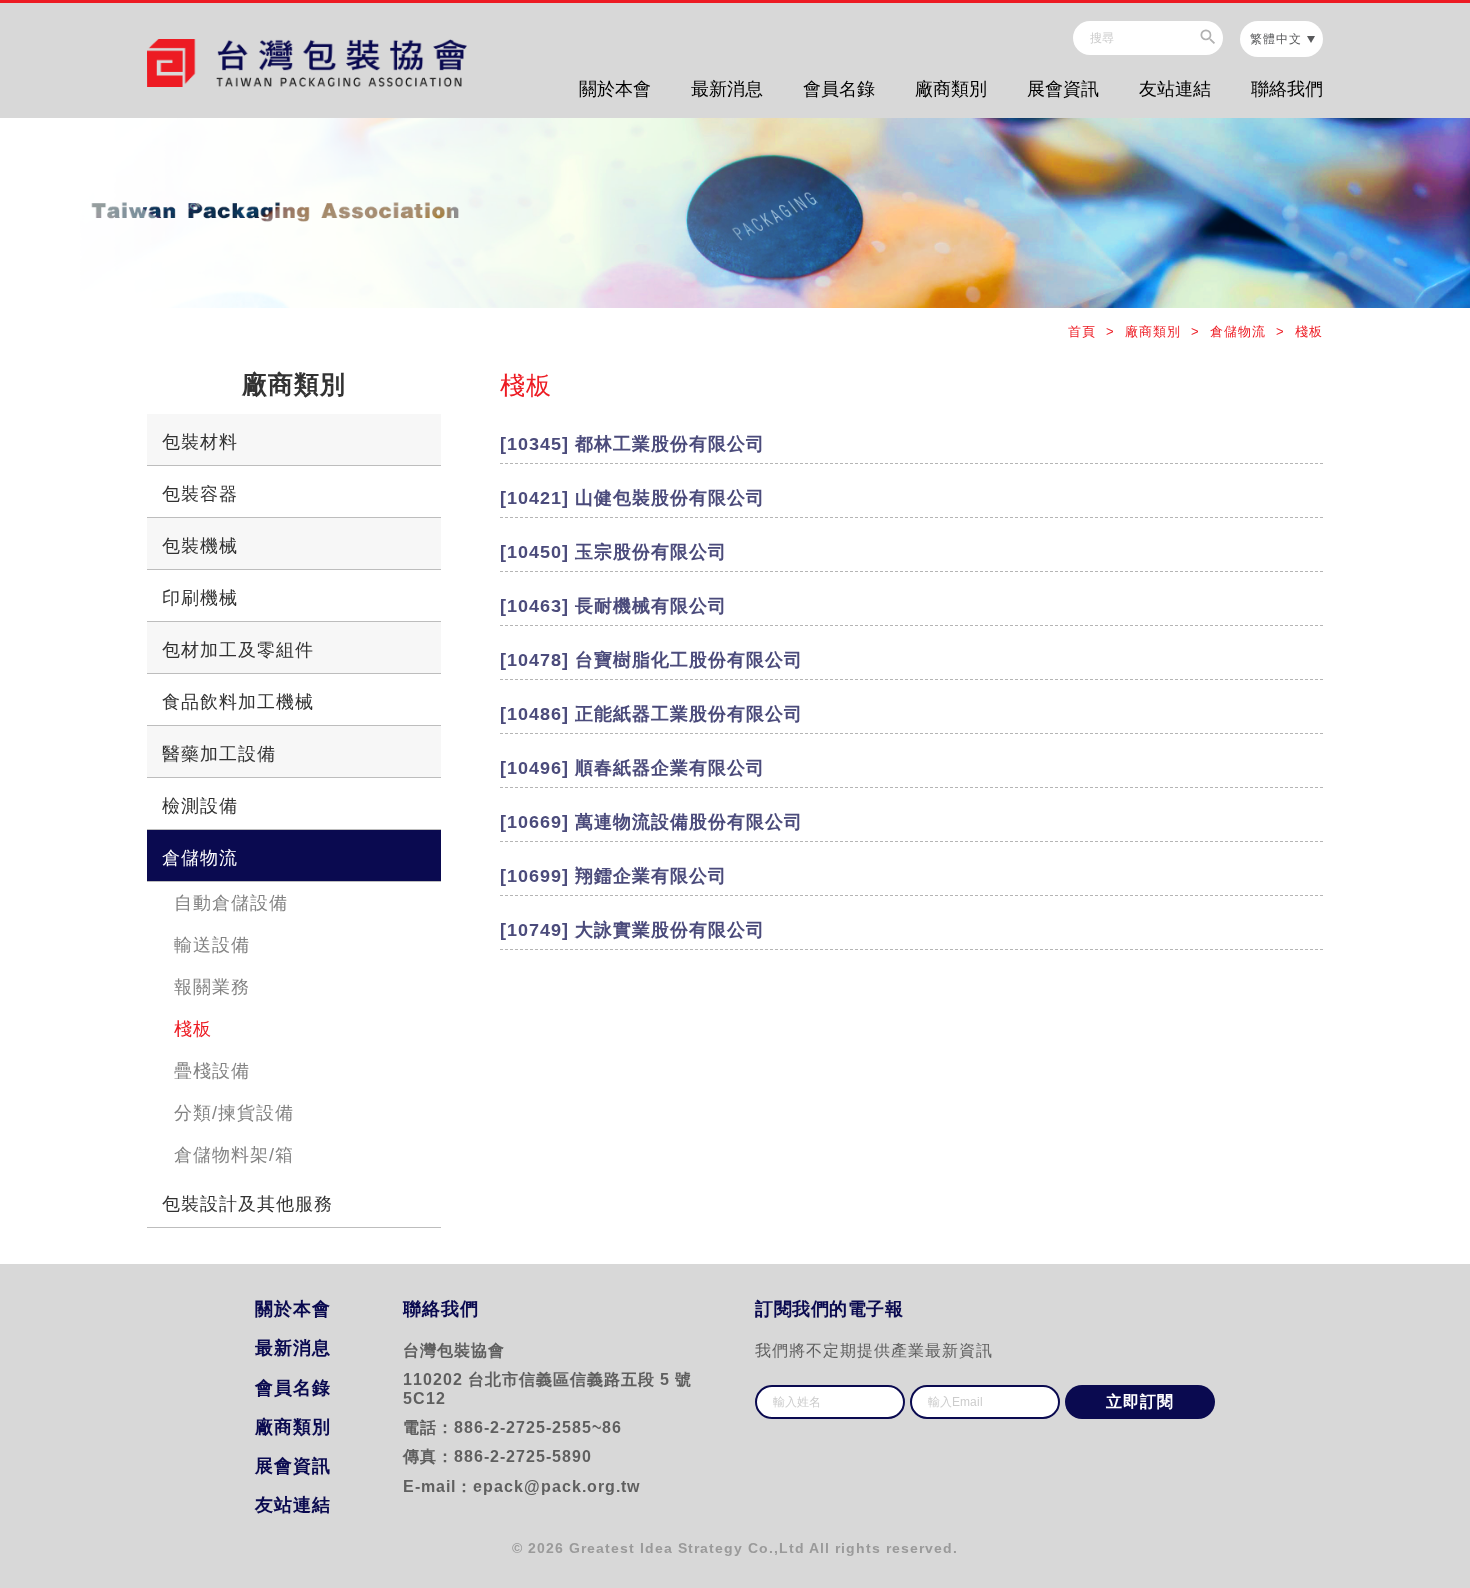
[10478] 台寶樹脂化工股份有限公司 (651, 660)
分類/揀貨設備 (234, 1113)
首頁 (1084, 331)
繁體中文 (1276, 39)
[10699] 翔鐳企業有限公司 (613, 876)
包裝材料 (200, 442)
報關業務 (212, 987)
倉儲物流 (200, 858)
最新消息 (727, 89)
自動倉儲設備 (231, 903)
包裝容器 (200, 494)
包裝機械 (200, 546)
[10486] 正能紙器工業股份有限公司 (651, 714)
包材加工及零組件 (238, 650)
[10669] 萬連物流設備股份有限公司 (651, 822)
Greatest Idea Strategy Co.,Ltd (687, 1548)
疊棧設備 (212, 1071)
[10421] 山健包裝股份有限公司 (632, 498)
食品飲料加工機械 (238, 702)
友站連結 (1175, 89)
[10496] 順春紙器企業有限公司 (632, 768)
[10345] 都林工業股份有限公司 (632, 444)
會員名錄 (839, 89)
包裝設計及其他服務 (247, 1204)
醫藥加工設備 (219, 754)
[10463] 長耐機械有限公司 (623, 606)
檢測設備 (200, 806)
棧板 (193, 1029)
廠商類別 (951, 89)
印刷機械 (200, 598)
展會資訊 (1063, 89)
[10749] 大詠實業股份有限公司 (632, 930)
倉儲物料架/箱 (234, 1155)
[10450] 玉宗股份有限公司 (613, 552)
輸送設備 (212, 945)
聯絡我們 (1287, 89)
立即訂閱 (1139, 1401)
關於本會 (615, 89)
